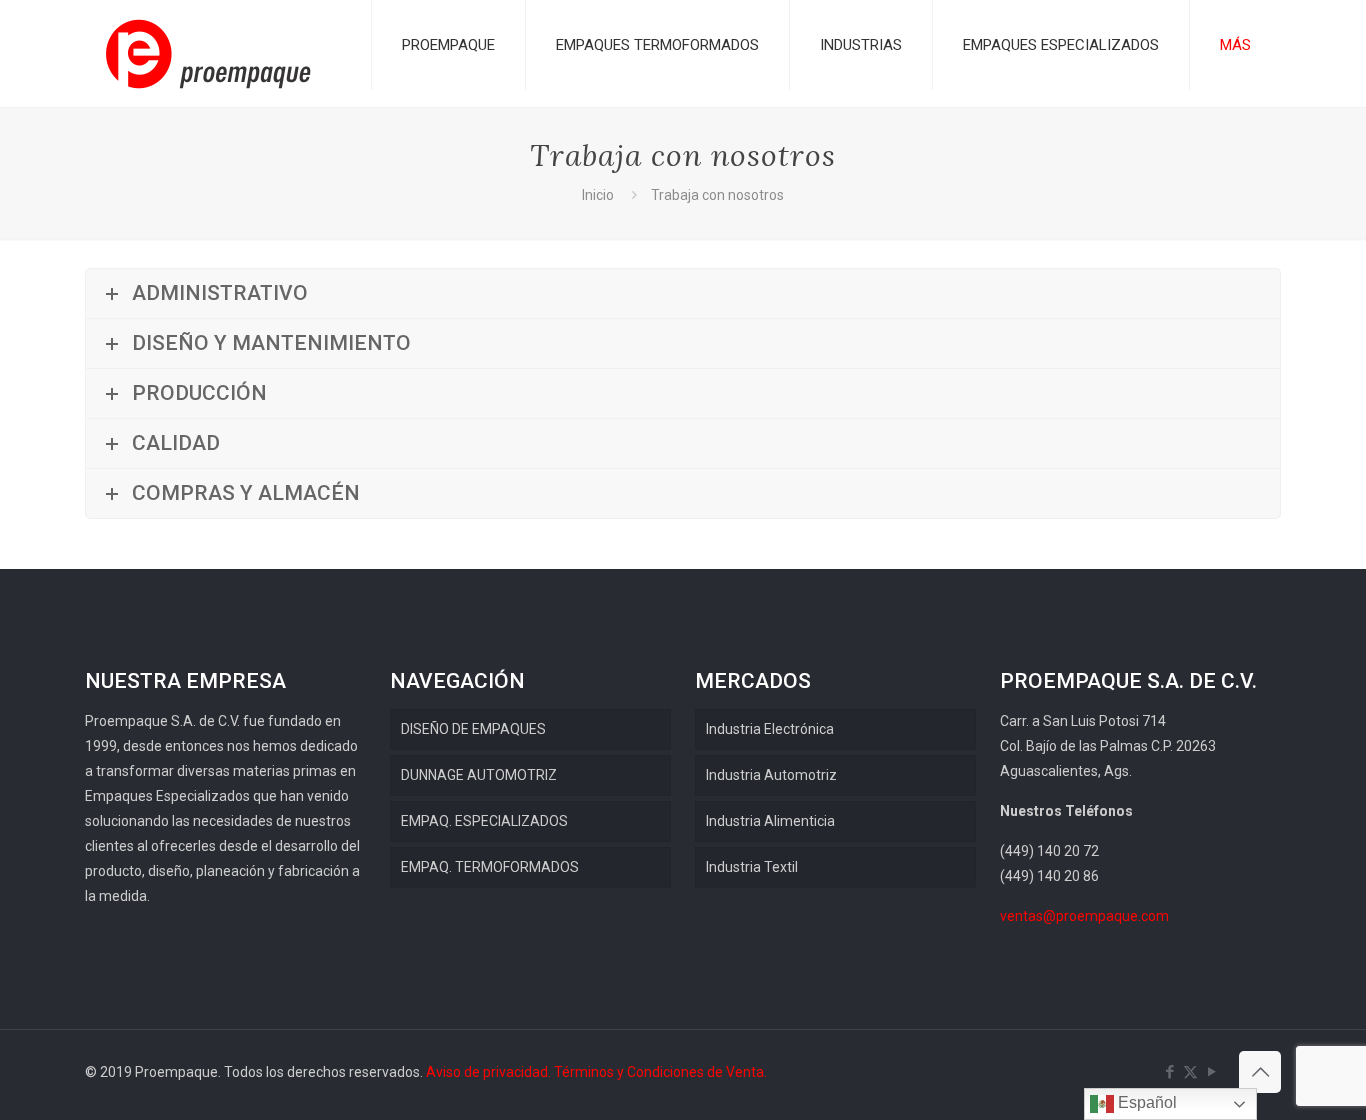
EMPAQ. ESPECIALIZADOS (484, 821)
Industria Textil (752, 867)
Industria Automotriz (771, 775)
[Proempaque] (208, 53)
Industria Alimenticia (770, 821)
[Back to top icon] (1260, 1072)
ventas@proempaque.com (1084, 916)
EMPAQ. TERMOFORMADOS (490, 867)
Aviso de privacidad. (488, 1072)
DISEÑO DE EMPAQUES (473, 729)
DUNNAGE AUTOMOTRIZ (479, 775)
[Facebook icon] (1169, 1072)
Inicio (598, 195)
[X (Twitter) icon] (1190, 1072)
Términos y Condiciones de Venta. (660, 1072)
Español (1145, 1102)
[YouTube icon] (1211, 1072)
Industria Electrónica (770, 729)
